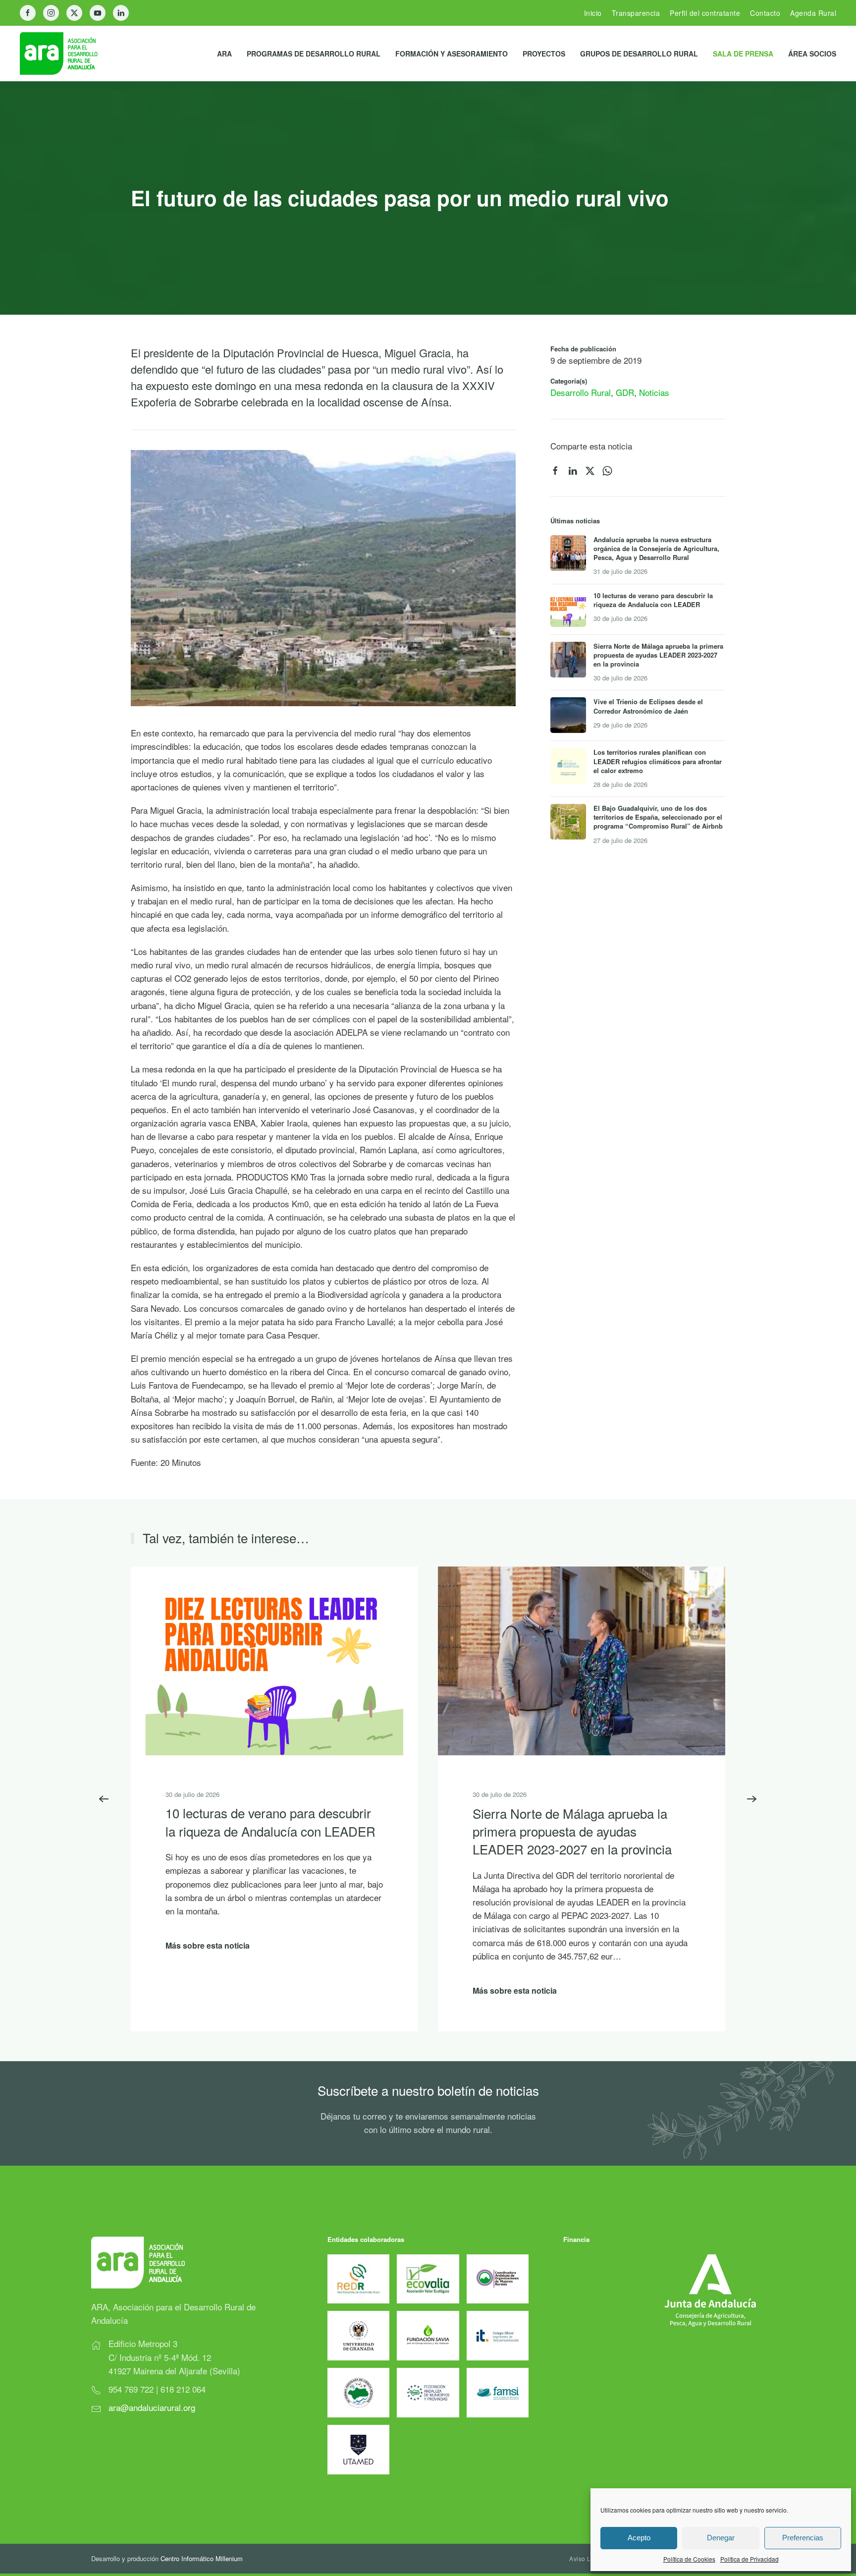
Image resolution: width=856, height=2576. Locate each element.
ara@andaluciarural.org (152, 2407)
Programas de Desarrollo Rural (314, 54)
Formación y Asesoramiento (452, 54)
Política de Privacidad (749, 2559)
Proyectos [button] (544, 54)
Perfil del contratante (705, 13)
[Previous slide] (104, 1799)
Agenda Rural (813, 13)
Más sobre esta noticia (208, 1945)
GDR (625, 392)
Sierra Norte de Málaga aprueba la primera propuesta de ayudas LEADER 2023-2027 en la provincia (572, 1831)
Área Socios (812, 54)
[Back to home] (67, 54)
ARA (224, 54)
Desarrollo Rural (581, 392)
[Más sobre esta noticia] (274, 1659)
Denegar (721, 2538)
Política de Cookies (689, 2559)
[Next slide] (752, 1799)
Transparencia (636, 13)
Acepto (639, 2538)
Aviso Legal (587, 2558)
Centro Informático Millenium (202, 2558)
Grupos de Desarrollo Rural (639, 54)
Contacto (765, 13)
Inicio (593, 13)
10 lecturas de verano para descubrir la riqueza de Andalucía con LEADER (270, 1821)
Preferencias (803, 2538)
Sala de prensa (743, 54)
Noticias (654, 392)
